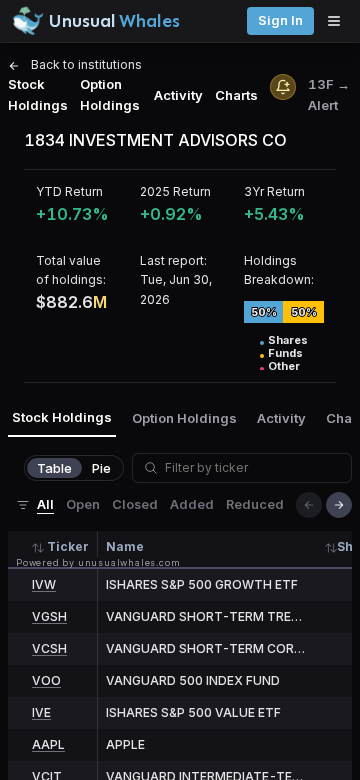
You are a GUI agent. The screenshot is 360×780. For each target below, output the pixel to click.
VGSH (49, 616)
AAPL (48, 744)
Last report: (173, 260)
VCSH (49, 648)
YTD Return (69, 191)
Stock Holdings (38, 94)
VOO (46, 680)
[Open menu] (339, 21)
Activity (178, 95)
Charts (236, 95)
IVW (44, 584)
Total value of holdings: (71, 270)
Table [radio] (54, 468)
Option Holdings (110, 94)
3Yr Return (274, 191)
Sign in (280, 20)
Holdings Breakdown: (279, 270)
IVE (41, 712)
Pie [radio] (101, 468)
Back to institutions (85, 64)
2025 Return (175, 191)
